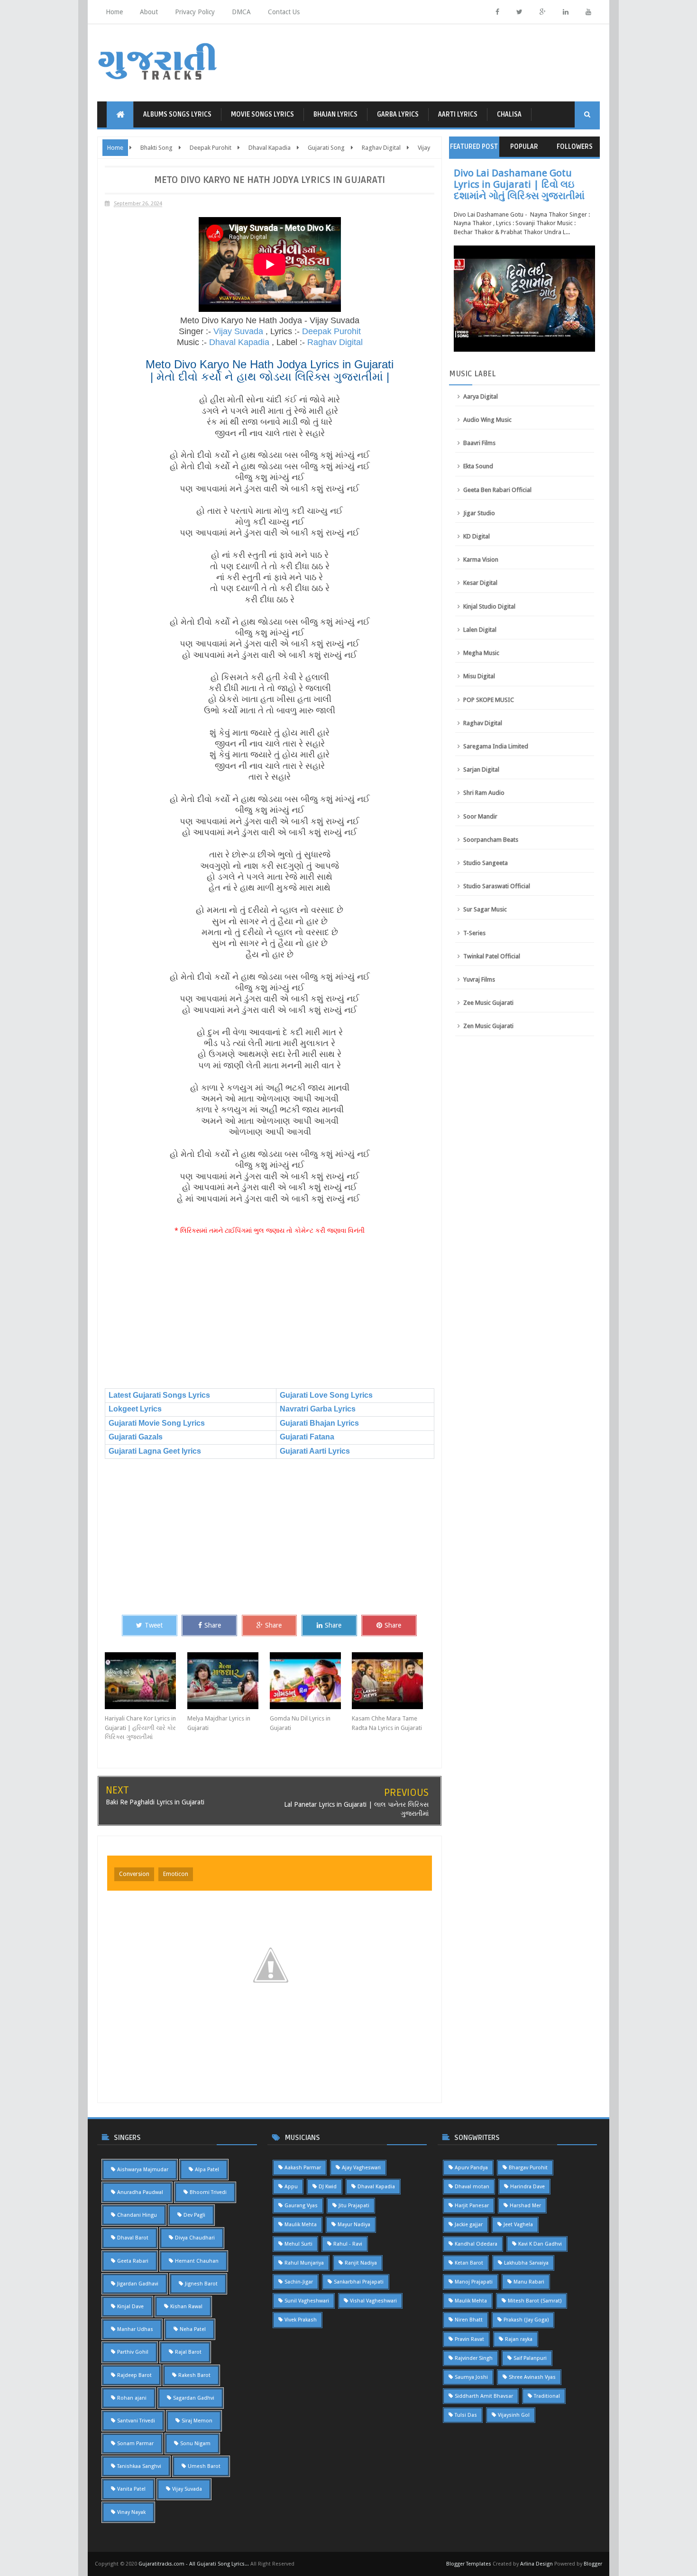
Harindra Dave (527, 2187)
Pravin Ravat (469, 2339)
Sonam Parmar (135, 2444)
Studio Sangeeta (486, 863)
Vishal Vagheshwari (373, 2301)
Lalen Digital (480, 630)
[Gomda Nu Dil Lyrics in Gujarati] (311, 1681)
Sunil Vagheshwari (307, 2301)
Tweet (154, 1625)
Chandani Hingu (137, 2215)
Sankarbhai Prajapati (359, 2282)
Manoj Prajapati (474, 2282)
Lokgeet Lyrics (135, 1409)
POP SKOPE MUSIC (489, 700)
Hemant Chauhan (197, 2261)
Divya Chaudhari (195, 2238)
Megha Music (481, 653)
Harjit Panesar (472, 2206)
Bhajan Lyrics (335, 114)
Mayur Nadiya (354, 2225)
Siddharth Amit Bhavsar (484, 2396)
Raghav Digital (335, 342)
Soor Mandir (480, 816)
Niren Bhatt (469, 2320)
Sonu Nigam (195, 2444)
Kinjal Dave (130, 2307)
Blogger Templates (469, 2564)
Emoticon (176, 1874)
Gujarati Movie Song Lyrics (157, 1423)
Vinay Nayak (131, 2512)
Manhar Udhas (135, 2329)
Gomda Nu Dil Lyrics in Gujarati (300, 1723)
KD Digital (477, 536)
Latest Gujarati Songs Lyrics (159, 1395)
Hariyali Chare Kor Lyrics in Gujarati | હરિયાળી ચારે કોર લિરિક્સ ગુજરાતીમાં (140, 1728)
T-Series (474, 933)
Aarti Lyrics (458, 114)
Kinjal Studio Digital (489, 606)
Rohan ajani (132, 2398)
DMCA (241, 12)
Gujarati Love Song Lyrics (326, 1395)
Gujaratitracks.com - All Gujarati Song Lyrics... (194, 2564)
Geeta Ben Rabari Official (497, 490)
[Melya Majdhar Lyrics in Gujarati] (229, 1681)
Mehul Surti (298, 2244)
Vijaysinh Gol (514, 2415)
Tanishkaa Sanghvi (139, 2466)
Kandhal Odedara (476, 2244)
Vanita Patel (131, 2489)
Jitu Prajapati (354, 2206)
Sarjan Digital (481, 769)
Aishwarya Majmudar (143, 2170)
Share (213, 1625)
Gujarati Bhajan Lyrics (319, 1423)
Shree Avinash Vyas (532, 2377)
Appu (291, 2187)
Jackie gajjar (469, 2225)
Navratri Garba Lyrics (318, 1409)
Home (114, 12)
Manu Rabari (529, 2282)
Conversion (134, 1874)
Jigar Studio (479, 513)
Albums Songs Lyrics (177, 114)
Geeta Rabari (133, 2261)
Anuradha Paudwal (140, 2192)
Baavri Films (479, 443)
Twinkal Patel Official (492, 956)
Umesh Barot (204, 2466)
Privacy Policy (195, 12)
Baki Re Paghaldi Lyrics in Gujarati (155, 1802)
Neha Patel (193, 2329)
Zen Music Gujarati (488, 1026)
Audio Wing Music (487, 420)
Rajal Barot (188, 2352)
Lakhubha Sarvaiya (526, 2263)
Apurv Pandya (471, 2168)
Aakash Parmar (303, 2168)
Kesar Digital (480, 583)
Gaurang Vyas (301, 2206)
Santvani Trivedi (136, 2421)
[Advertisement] (270, 1312)
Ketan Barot (469, 2263)
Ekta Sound (478, 466)
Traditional (547, 2396)
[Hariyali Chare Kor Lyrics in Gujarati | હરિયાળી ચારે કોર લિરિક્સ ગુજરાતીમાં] (146, 1681)
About (149, 12)
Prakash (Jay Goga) (526, 2320)
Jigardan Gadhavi (138, 2284)
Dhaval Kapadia (239, 342)
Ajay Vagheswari (361, 2168)
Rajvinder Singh (474, 2358)
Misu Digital (479, 676)
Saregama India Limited (496, 746)
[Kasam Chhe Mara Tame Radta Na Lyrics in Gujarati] (393, 1681)
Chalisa (509, 114)
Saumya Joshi (471, 2377)
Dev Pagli (194, 2215)
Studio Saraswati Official (497, 886)
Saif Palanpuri (530, 2358)
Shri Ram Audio (484, 793)
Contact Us (284, 12)
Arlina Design (537, 2564)
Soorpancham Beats (491, 840)
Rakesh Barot (194, 2375)
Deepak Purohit (331, 331)
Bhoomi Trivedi (208, 2192)
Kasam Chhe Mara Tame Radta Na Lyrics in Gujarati (387, 1723)
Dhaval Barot (133, 2238)
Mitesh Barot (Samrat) (535, 2301)
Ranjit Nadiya (361, 2263)
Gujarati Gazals (136, 1437)
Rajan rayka (519, 2339)
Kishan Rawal (186, 2307)
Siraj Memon (197, 2421)
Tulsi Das (466, 2415)
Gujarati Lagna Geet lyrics (155, 1451)
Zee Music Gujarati (488, 1003)
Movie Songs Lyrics (262, 114)
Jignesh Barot (201, 2284)
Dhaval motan (472, 2187)
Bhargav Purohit (528, 2168)
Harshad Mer (525, 2206)
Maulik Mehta (301, 2225)
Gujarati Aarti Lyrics (315, 1451)
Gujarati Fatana (307, 1437)
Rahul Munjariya (304, 2263)
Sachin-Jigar (299, 2282)
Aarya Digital (481, 396)
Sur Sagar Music (485, 909)
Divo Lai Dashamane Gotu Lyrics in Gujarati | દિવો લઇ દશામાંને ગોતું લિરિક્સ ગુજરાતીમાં (519, 184)
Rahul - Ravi (348, 2244)
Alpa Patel (207, 2170)
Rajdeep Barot (134, 2375)
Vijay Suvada (238, 331)
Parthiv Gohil (133, 2352)
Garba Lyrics (398, 114)
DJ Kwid (328, 2187)
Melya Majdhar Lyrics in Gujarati (219, 1723)
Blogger (593, 2564)
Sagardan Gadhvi (194, 2398)
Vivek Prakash (301, 2320)
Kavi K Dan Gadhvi (540, 2244)
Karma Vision (481, 560)
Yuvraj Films (479, 979)
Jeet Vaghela (518, 2225)
